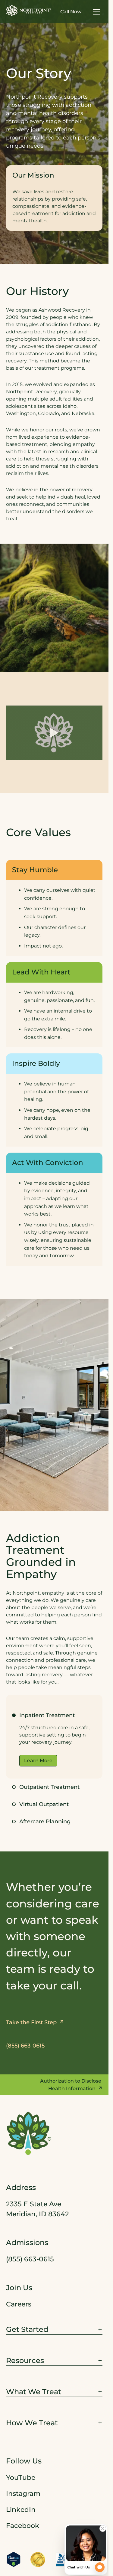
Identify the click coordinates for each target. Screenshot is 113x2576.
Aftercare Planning (45, 1822)
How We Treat (32, 2423)
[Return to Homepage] (29, 11)
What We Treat (34, 2391)
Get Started (27, 2329)
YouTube (21, 2477)
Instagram (23, 2493)
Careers (19, 2304)
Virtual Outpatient (44, 1804)
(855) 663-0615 (30, 2259)
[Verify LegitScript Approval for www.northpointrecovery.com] (14, 2559)
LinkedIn (21, 2509)
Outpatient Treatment (49, 1787)
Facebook (23, 2525)
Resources (25, 2360)
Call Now (71, 12)
